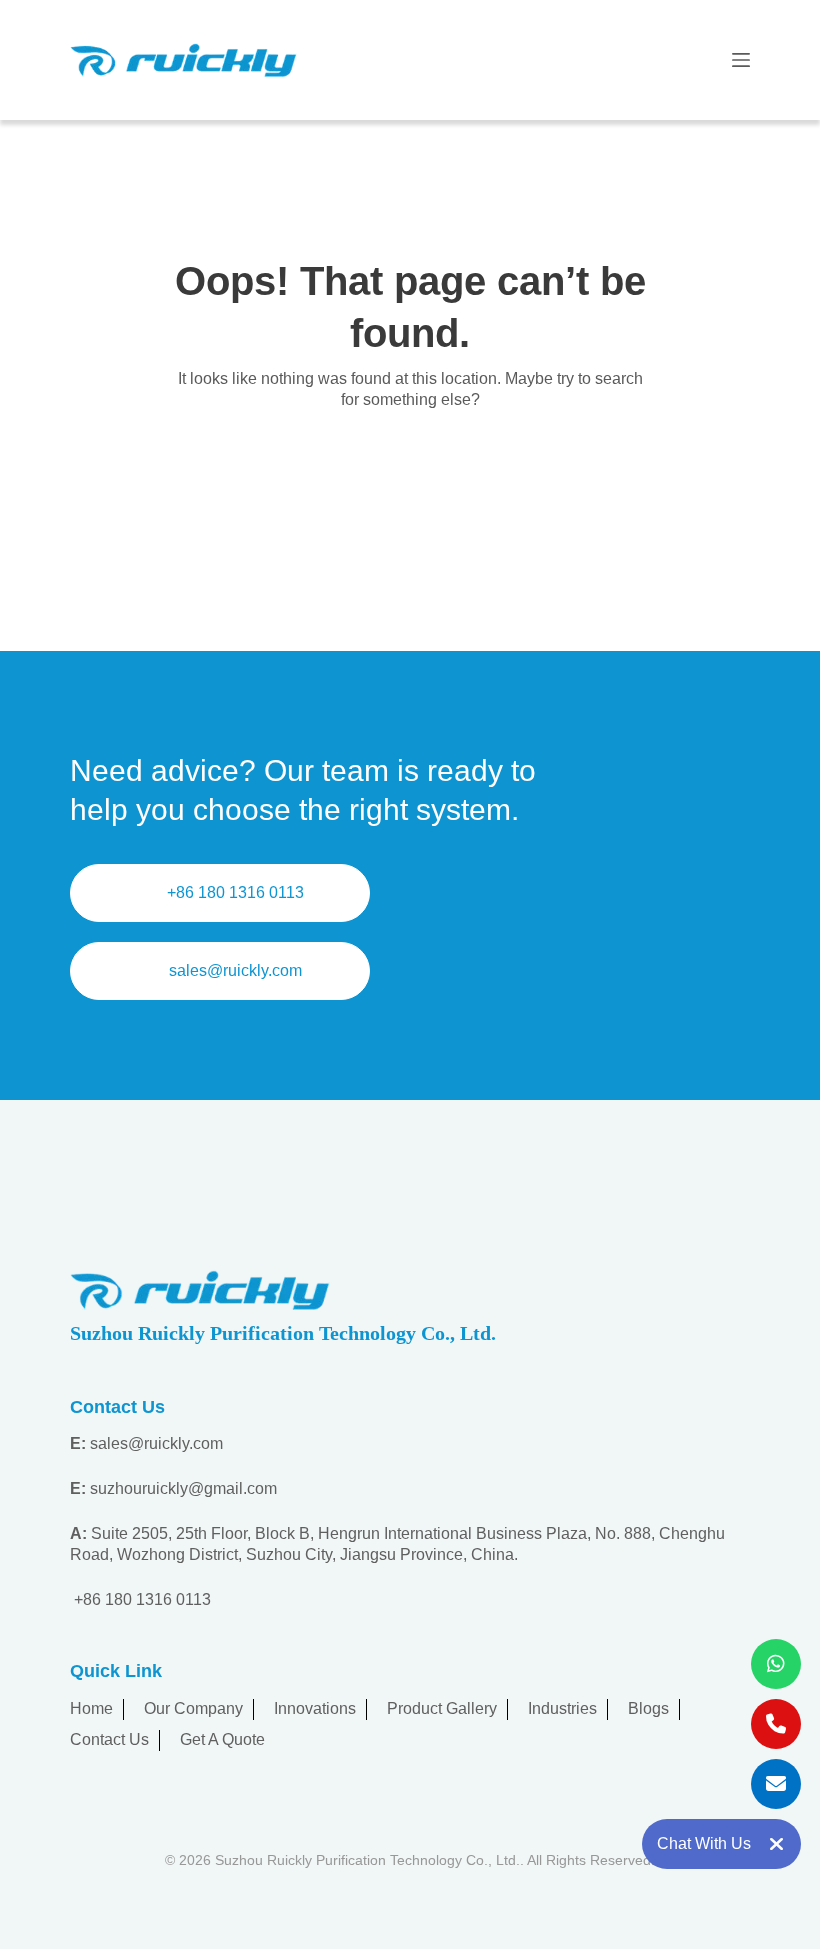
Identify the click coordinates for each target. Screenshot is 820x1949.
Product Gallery (442, 1708)
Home (91, 1708)
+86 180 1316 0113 (235, 892)
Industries (562, 1708)
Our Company (193, 1708)
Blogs (648, 1708)
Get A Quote (222, 1739)
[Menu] (741, 60)
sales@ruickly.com (235, 970)
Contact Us (109, 1739)
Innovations (315, 1708)
